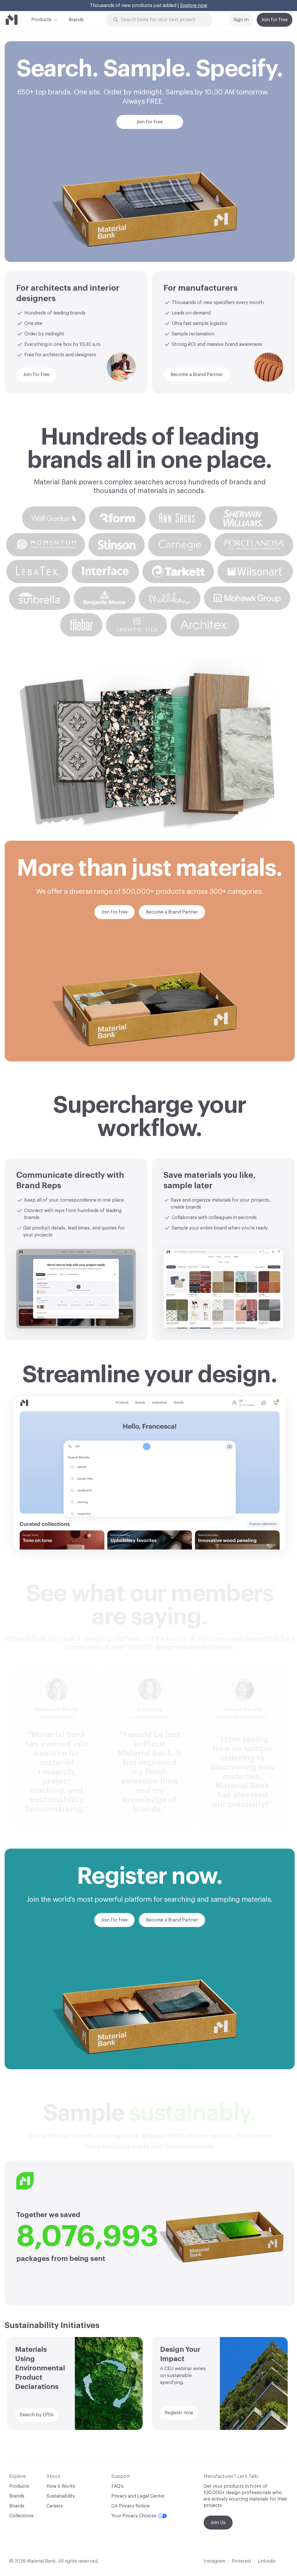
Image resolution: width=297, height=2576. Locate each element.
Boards (17, 2506)
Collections (21, 2516)
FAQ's (117, 2486)
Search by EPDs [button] (37, 2415)
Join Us (218, 2523)
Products (41, 20)
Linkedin (267, 2561)
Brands (76, 20)
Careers (55, 2506)
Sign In (241, 20)
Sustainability (61, 2496)
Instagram (214, 2561)
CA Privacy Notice (131, 2506)
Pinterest (241, 2561)
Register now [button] (179, 2413)
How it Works (61, 2486)
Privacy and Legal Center (138, 2496)
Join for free (275, 20)
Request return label (197, 6)
